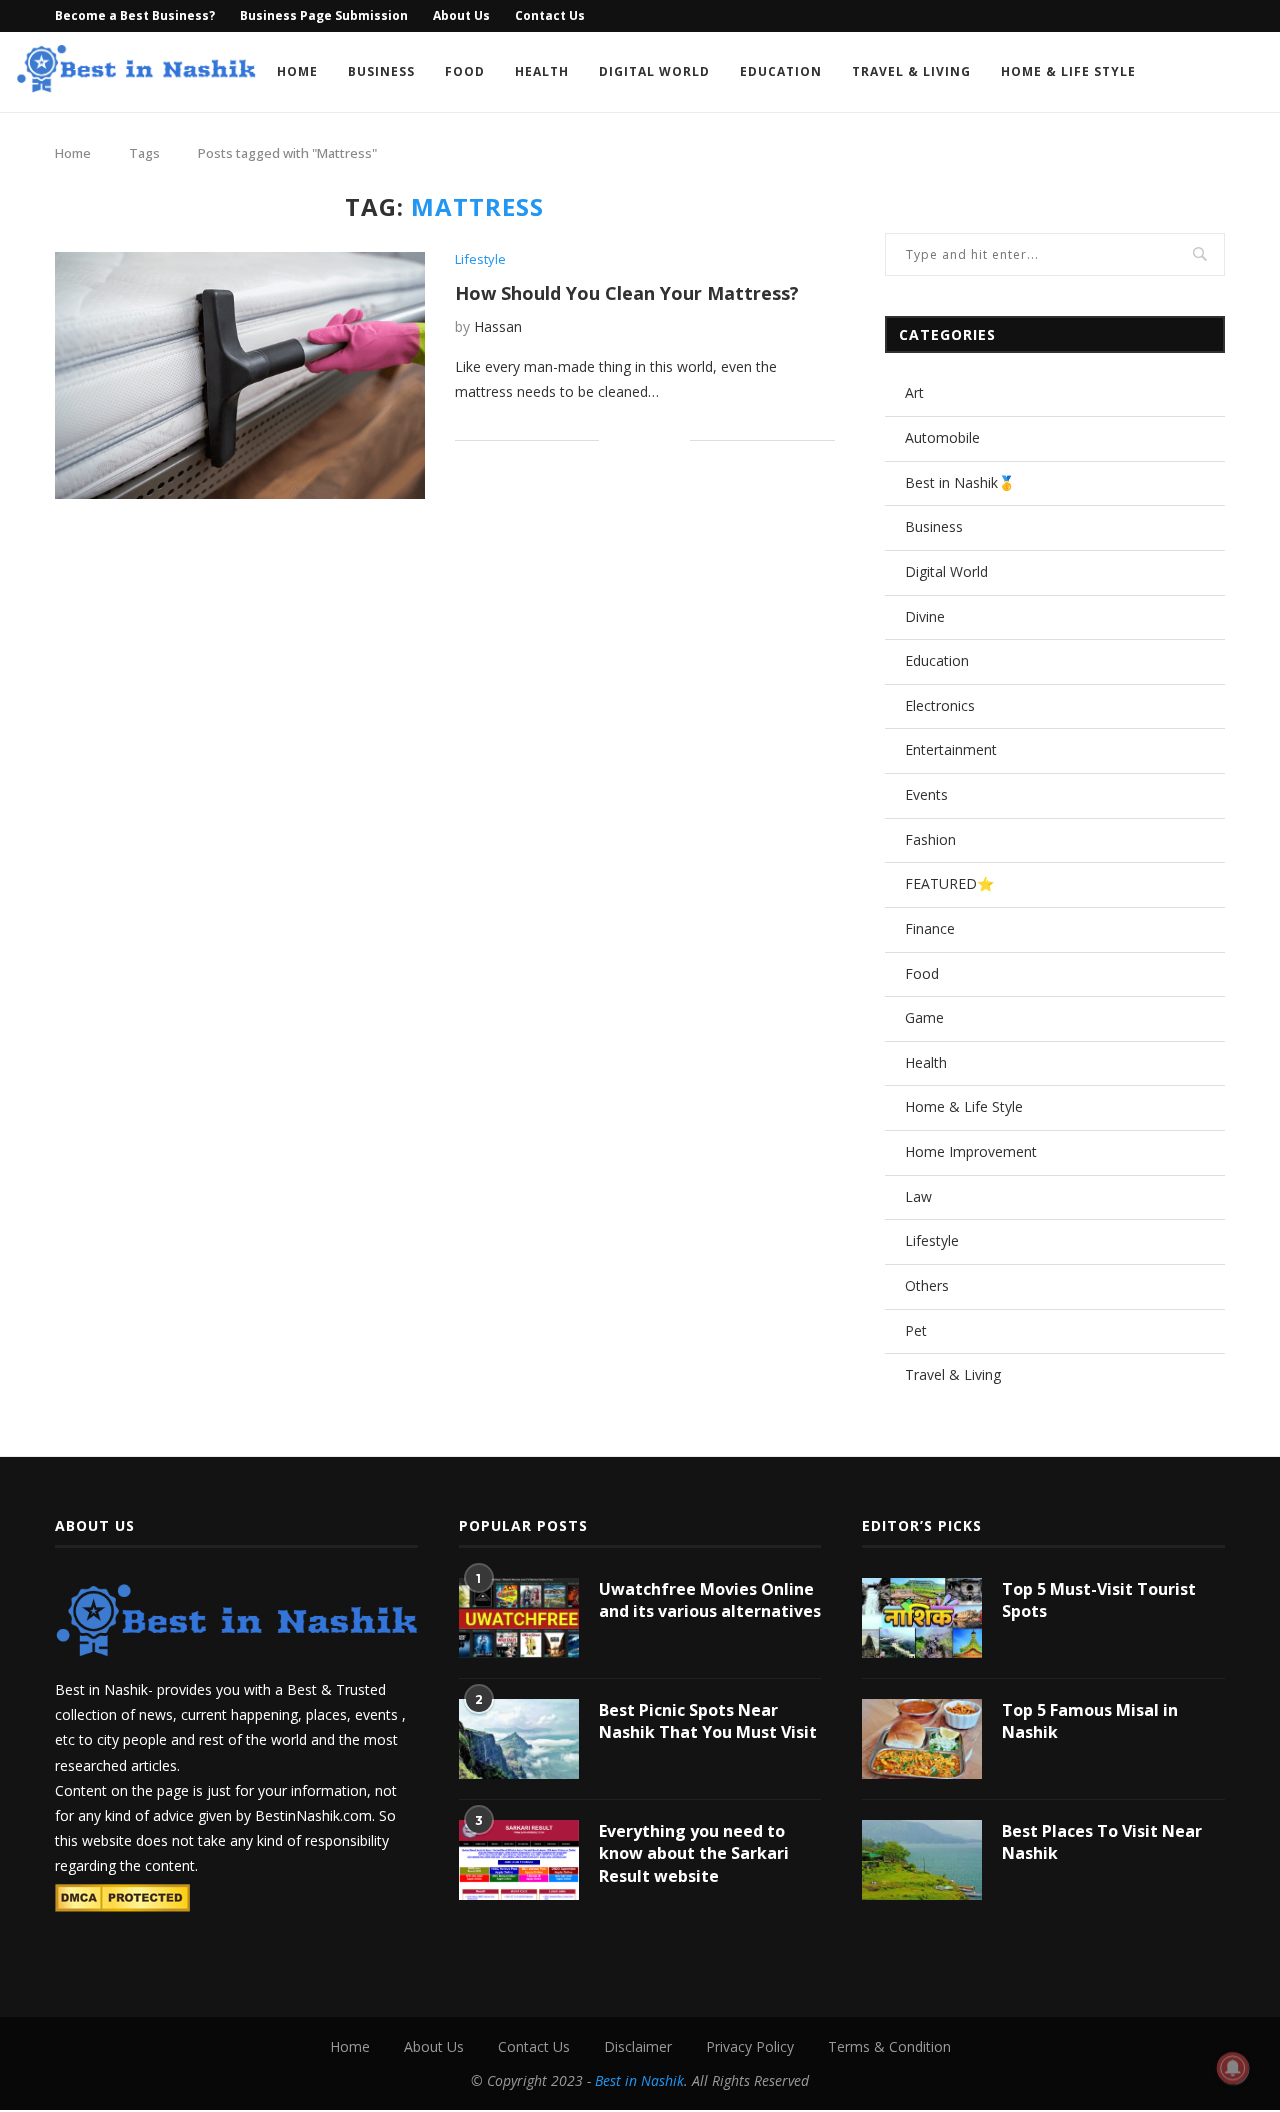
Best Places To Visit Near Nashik (1102, 1842)
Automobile (942, 437)
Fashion (930, 839)
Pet (916, 1330)
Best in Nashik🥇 (960, 482)
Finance (930, 928)
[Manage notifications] (1233, 2068)
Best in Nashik (639, 2080)
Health (542, 71)
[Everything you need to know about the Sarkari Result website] (519, 1860)
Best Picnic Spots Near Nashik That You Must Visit (708, 1721)
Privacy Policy (750, 2046)
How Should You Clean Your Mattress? (627, 293)
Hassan (498, 326)
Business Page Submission (324, 15)
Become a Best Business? (135, 15)
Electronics (940, 705)
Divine (925, 616)
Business (381, 71)
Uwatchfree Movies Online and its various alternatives (710, 1600)
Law (918, 1196)
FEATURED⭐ (949, 883)
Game (924, 1017)
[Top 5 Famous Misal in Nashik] (922, 1739)
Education (781, 71)
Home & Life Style (1068, 71)
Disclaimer (638, 2046)
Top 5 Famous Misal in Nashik (1090, 1721)
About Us (461, 15)
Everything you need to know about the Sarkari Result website (694, 1853)
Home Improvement (971, 1151)
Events (926, 794)
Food (465, 71)
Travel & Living (911, 71)
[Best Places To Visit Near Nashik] (922, 1860)
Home (297, 71)
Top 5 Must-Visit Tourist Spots (1099, 1600)
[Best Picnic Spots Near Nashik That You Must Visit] (519, 1739)
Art (914, 392)
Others (927, 1285)
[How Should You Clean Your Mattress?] (240, 375)
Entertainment (951, 749)
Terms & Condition (889, 2046)
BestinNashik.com (313, 1815)
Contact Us (550, 15)
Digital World (654, 71)
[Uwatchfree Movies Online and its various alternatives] (519, 1618)
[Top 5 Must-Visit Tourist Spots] (922, 1618)
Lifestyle (480, 260)
